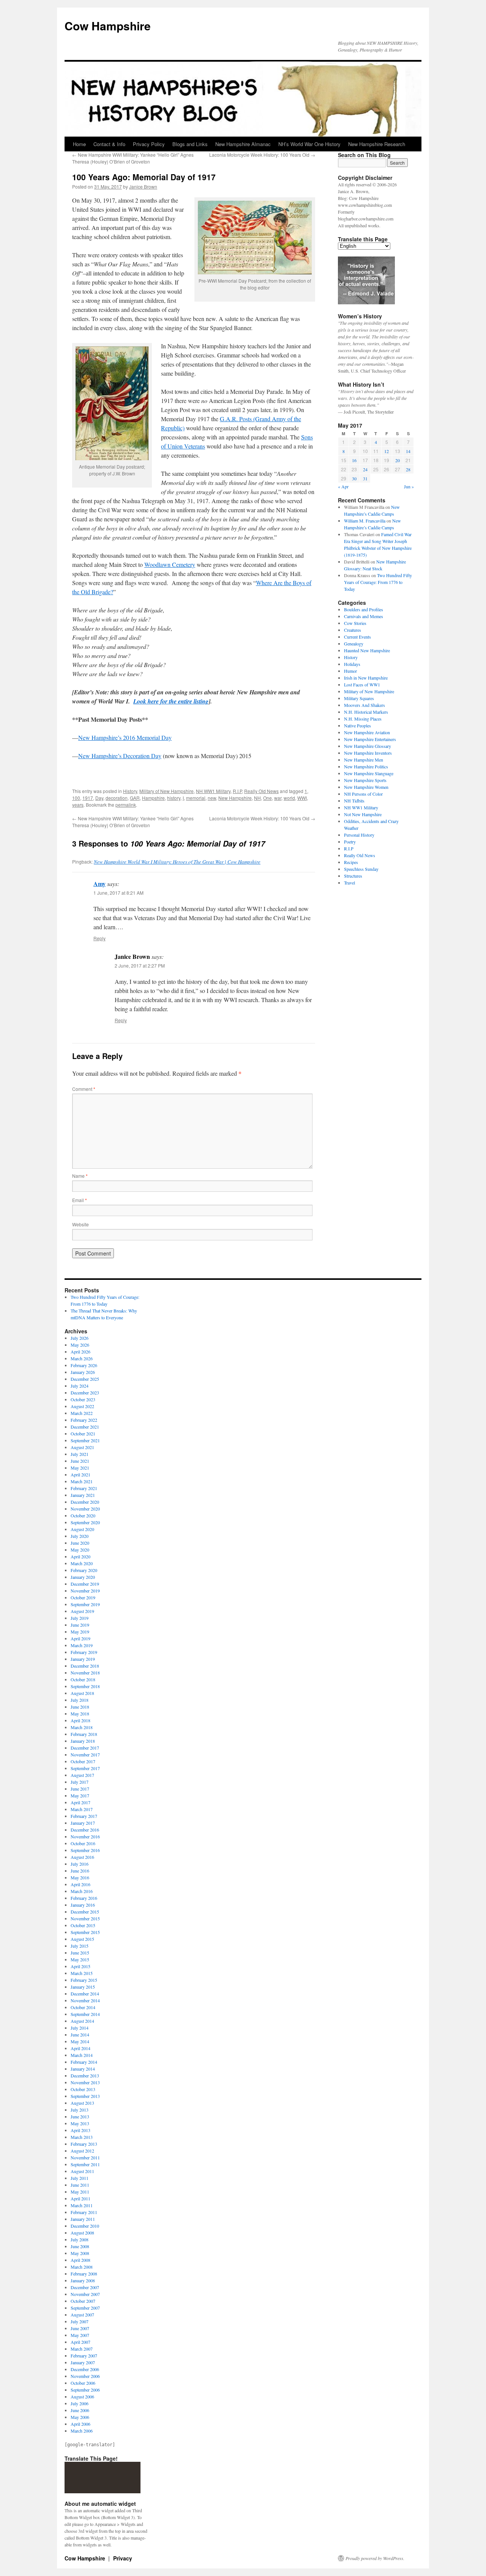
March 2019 (82, 1645)
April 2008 (80, 2260)
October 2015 (83, 1925)
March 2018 (82, 1727)
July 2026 (80, 1338)
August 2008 (82, 2233)
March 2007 (82, 2349)
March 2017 (82, 1809)
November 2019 (85, 1591)
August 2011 (82, 2171)
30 (354, 478)
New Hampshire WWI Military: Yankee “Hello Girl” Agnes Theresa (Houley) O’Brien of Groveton (133, 158)
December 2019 (85, 1584)
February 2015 (84, 1980)
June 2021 (80, 1461)
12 (387, 451)
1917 (88, 798)
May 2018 (80, 1714)
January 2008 (83, 2280)
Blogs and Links (190, 144)
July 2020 (80, 1536)
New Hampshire (235, 798)
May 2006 (80, 2417)
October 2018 (83, 1679)
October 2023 (83, 1399)
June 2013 (80, 2117)
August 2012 (82, 2151)
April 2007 (80, 2342)
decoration (117, 798)
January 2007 (83, 2362)
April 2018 (80, 1720)
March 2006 (82, 2431)
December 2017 (85, 1748)
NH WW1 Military (213, 791)
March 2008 (82, 2267)
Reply (99, 938)
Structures (353, 876)
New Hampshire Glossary (368, 746)
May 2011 (80, 2192)
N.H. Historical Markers (366, 712)
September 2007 (85, 2308)
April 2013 (80, 2130)
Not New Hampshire (363, 814)
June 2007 (80, 2328)
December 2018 (85, 1666)
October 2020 (83, 1515)
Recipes (351, 862)
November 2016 (85, 1836)
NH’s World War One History (309, 144)
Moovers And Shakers (364, 705)
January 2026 (83, 1372)
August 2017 (82, 1775)
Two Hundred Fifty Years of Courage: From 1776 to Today (378, 582)
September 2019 (85, 1604)
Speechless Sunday (361, 869)
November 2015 (85, 1918)
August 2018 (82, 1693)
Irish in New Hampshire (366, 678)
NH (257, 798)
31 (365, 478)
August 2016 (82, 1857)
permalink (126, 805)
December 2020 (85, 1502)
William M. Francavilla (365, 521)
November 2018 (85, 1673)
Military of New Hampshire (166, 791)
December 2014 (85, 1994)
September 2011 (85, 2164)
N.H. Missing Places (363, 719)
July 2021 (80, 1454)
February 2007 (84, 2356)
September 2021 (85, 1440)
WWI (302, 798)
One (267, 798)
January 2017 (83, 1823)
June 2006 (80, 2410)
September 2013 (85, 2096)
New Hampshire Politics (366, 766)
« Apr (343, 486)
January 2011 (83, 2219)
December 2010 (85, 2226)
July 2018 (80, 1700)
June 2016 (80, 1871)
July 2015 (80, 1946)
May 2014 (80, 2041)
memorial (196, 798)
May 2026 (80, 1345)
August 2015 (82, 1939)
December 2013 (85, 2076)
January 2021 (83, 1495)
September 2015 (85, 1932)
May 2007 (80, 2335)
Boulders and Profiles (364, 609)
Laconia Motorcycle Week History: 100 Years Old (262, 155)
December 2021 (85, 1427)
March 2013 (82, 2137)
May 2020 (80, 1550)
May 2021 (80, 1468)
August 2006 (82, 2397)
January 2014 (83, 2069)
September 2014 (85, 2014)
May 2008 (80, 2253)
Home (79, 144)
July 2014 (80, 2028)
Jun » (409, 486)
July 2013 (80, 2110)
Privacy (123, 2558)
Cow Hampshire (108, 26)
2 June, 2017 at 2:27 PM (140, 965)
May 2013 (80, 2123)
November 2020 (85, 1509)
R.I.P (237, 791)
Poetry (350, 842)
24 (365, 469)
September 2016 (85, 1850)
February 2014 (84, 2062)
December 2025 (85, 1379)
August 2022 (82, 1406)
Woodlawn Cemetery (170, 564)
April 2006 (80, 2424)
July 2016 (80, 1864)
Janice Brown (143, 186)
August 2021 (82, 1447)
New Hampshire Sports (365, 780)
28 (408, 469)
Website (80, 1224)
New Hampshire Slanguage (369, 773)
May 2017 (80, 1795)
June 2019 (80, 1625)
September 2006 (85, 2390)
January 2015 (83, 1987)
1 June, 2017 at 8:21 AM (118, 893)
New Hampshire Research (377, 144)
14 (408, 451)
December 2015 (85, 1912)
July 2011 (80, 2178)
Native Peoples (357, 725)
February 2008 (84, 2274)
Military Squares (359, 698)
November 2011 (85, 2157)
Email (80, 1200)
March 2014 (82, 2055)
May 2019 (80, 1632)
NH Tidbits (354, 801)
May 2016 (80, 1877)
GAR (135, 798)
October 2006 (83, 2383)
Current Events (357, 637)
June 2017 (80, 1789)
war (278, 798)
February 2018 (84, 1734)
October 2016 (83, 1843)
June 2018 (80, 1707)
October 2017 (83, 1761)
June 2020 (80, 1543)
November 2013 (85, 2082)
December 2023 (85, 1393)
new (212, 798)
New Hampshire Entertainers (370, 739)
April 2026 (80, 1352)
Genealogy (354, 644)
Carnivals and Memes (364, 616)
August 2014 (82, 2021)
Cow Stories (355, 623)
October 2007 (83, 2301)
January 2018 (83, 1741)
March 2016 (82, 1891)
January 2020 (83, 1577)
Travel (350, 883)
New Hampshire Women (366, 787)
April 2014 (80, 2048)
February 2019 (84, 1652)
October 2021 (83, 1434)
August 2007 (82, 2315)
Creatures (353, 630)
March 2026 (82, 1358)
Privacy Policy (149, 144)
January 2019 (83, 1659)
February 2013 (84, 2144)
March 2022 (82, 1413)
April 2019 (80, 1638)
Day (99, 798)
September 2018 (85, 1686)
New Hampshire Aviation (367, 732)
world (289, 798)
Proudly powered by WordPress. (375, 2558)
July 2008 (80, 2239)
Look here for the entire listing (171, 701)
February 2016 (84, 1898)
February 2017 (84, 1816)
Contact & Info (109, 144)
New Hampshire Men (364, 760)
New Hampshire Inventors (368, 753)
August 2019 (82, 1611)
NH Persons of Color (363, 794)
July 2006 (80, 2403)
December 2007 (85, 2287)
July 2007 (80, 2321)
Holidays (352, 664)
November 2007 (85, 2294)
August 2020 (82, 1529)
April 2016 (80, 1884)
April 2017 (80, 1802)
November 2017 (85, 1755)
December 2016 (85, 1830)
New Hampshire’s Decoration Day (120, 756)
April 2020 (80, 1556)
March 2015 (82, 1973)
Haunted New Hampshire (367, 650)
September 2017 (85, 1768)
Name (80, 1176)
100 (76, 798)
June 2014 (80, 2035)
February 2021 (84, 1488)
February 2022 (84, 1420)
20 (398, 460)
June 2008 (80, 2246)
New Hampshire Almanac (243, 144)
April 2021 (80, 1474)
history (174, 798)
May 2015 (80, 1959)
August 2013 (82, 2103)
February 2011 (84, 2212)
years (78, 805)
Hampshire (153, 798)
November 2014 (85, 2000)
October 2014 (83, 2007)
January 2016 (83, 1905)
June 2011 (80, 2185)
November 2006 (85, 2376)
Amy (99, 884)
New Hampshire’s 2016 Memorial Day (125, 737)
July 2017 (80, 1782)
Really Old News (261, 791)
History (130, 791)
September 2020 (85, 1522)
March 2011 (82, 2205)
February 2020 (84, 1570)
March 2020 (82, 1563)
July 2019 (80, 1618)
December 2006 (85, 2369)
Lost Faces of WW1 (362, 685)
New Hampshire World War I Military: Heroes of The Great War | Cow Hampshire (177, 862)
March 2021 (82, 1481)
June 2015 (80, 1953)
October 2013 (83, 2089)
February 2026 (84, 1365)
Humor (350, 671)
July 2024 (80, 1386)
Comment (84, 1089)
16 (354, 460)
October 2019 (83, 1597)
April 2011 (80, 2198)
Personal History (359, 835)
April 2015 (80, 1966)
